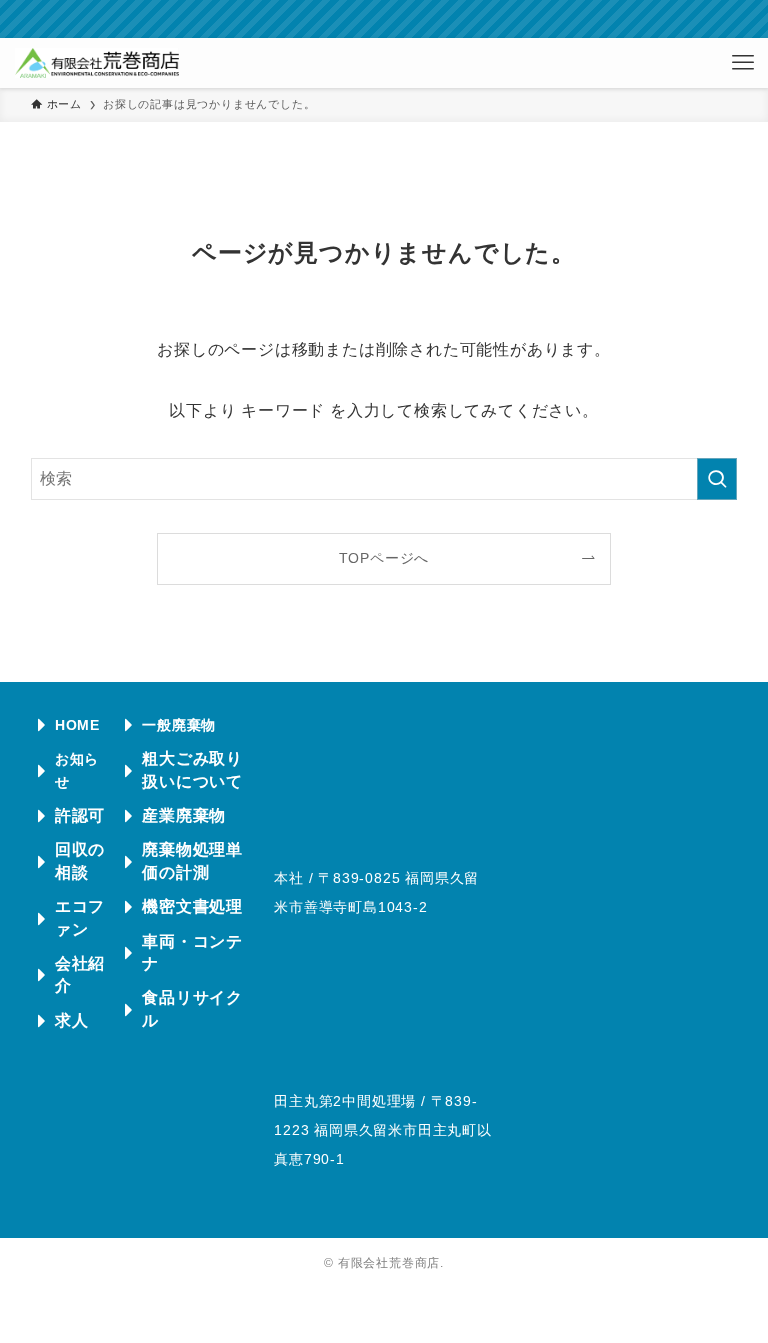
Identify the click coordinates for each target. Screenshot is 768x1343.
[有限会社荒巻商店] (96, 63)
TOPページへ (384, 558)
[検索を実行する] (717, 479)
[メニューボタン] (743, 63)
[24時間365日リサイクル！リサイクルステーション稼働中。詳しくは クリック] (384, 19)
